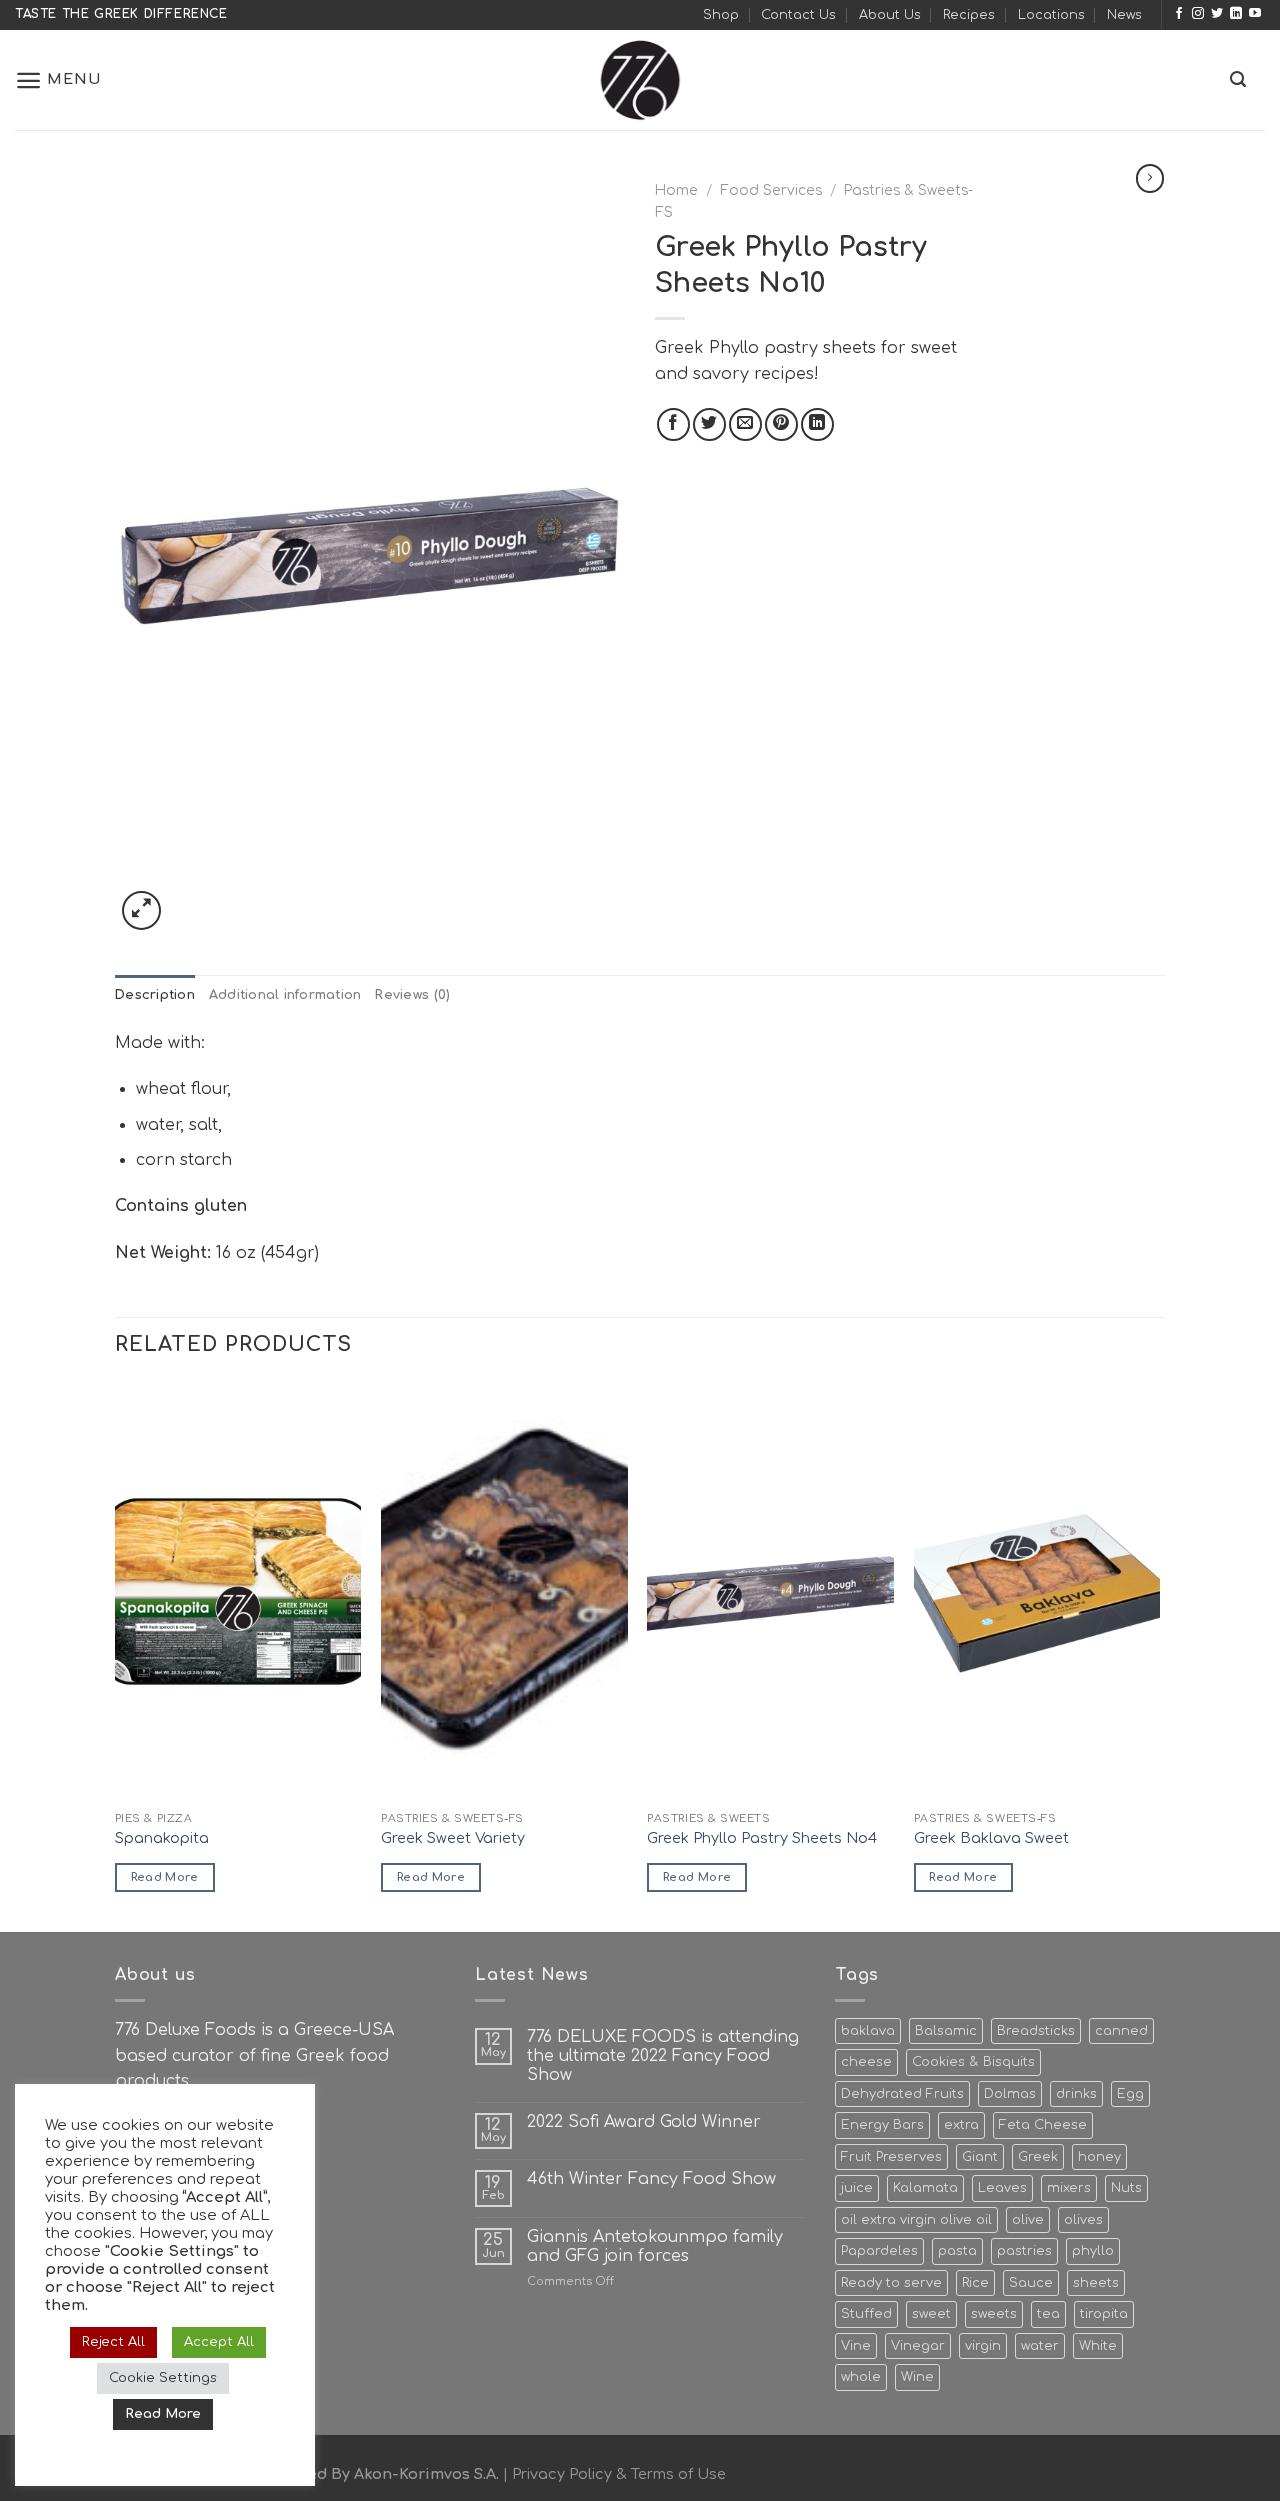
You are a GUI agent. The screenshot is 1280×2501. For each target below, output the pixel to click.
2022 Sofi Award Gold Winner (644, 2122)
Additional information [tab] (285, 995)
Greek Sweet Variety (453, 1838)
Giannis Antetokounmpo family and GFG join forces (655, 2246)
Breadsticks (1036, 2031)
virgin (983, 2346)
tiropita (1104, 2314)
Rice (975, 2283)
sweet (931, 2314)
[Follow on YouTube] (1255, 14)
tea (1048, 2314)
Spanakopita (162, 1838)
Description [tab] (155, 995)
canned (1121, 2031)
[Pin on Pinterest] (781, 424)
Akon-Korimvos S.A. (426, 2474)
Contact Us (798, 15)
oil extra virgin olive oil (916, 2220)
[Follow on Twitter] (1217, 14)
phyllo (1093, 2251)
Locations (1051, 15)
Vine (856, 2346)
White (1098, 2346)
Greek (1038, 2157)
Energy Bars (882, 2125)
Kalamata (925, 2188)
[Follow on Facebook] (1179, 14)
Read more (165, 1877)
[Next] (1159, 1655)
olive (1028, 2220)
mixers (1069, 2188)
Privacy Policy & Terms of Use (619, 2474)
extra (961, 2125)
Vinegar (918, 2346)
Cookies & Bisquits (973, 2062)
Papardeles (879, 2251)
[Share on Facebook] (673, 424)
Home (676, 190)
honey (1099, 2157)
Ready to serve (891, 2283)
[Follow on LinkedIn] (1236, 14)
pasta (957, 2251)
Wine (917, 2377)
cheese (866, 2062)
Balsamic (946, 2031)
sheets (1096, 2283)
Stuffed (866, 2314)
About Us (890, 15)
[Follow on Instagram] (1198, 14)
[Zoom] (141, 910)
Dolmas (1010, 2094)
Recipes (969, 15)
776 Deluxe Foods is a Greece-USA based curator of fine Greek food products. (254, 2055)
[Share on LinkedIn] (817, 424)
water (1040, 2346)
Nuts (1126, 2188)
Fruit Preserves (891, 2157)
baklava (868, 2031)
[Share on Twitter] (709, 424)
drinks (1076, 2094)
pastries (1024, 2251)
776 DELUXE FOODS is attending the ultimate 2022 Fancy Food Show (663, 2056)
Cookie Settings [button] (163, 2378)
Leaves (1002, 2188)
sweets (994, 2314)
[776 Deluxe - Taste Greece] (640, 80)
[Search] (1238, 79)
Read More (163, 2414)
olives (1083, 2220)
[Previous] (116, 1655)
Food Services (771, 190)
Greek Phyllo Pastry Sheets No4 (762, 1838)
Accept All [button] (219, 2342)
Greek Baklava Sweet (991, 1838)
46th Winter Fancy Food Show (651, 2179)
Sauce (1031, 2283)
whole (861, 2377)
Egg (1130, 2094)
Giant (980, 2157)
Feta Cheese (1043, 2125)
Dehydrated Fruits (902, 2094)
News (1124, 15)
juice (857, 2188)
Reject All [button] (113, 2342)
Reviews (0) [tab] (412, 995)
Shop (721, 15)
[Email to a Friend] (745, 424)
